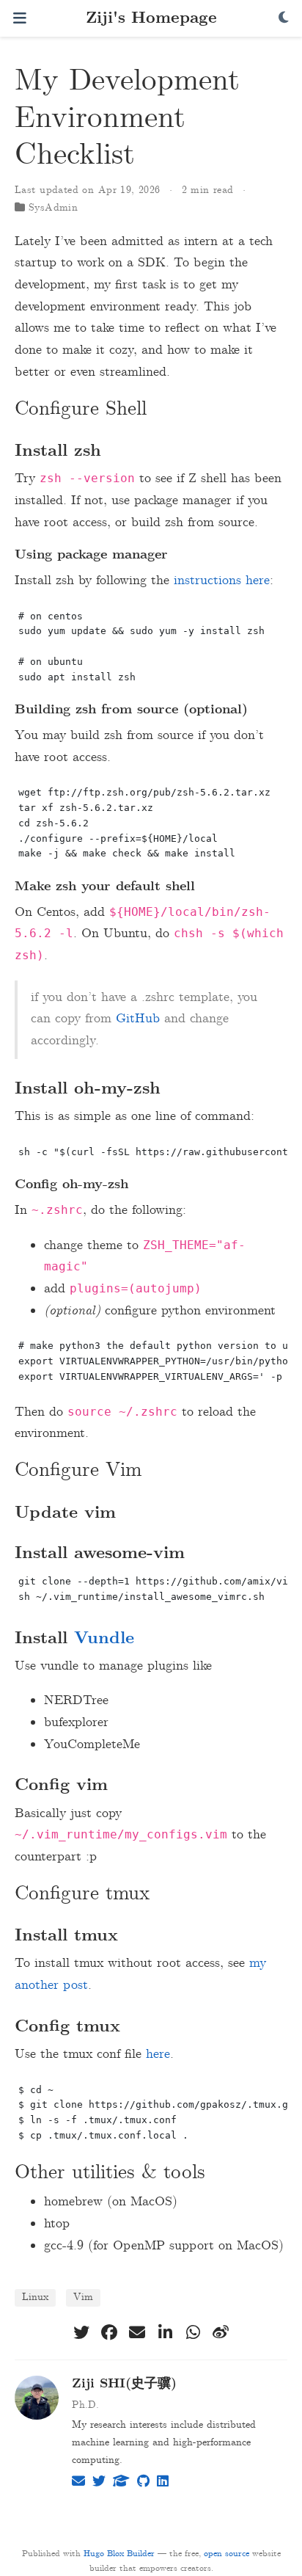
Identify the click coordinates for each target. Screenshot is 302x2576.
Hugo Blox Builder (119, 2554)
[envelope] (137, 2332)
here (158, 2054)
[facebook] (109, 2332)
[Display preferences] (284, 19)
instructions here (222, 581)
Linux (35, 2297)
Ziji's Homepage (151, 19)
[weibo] (221, 2332)
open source (226, 2554)
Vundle (104, 1639)
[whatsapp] (193, 2332)
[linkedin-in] (165, 2332)
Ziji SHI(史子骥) (124, 2384)
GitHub (138, 1019)
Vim (83, 2297)
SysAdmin (53, 208)
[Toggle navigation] (20, 18)
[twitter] (81, 2332)
